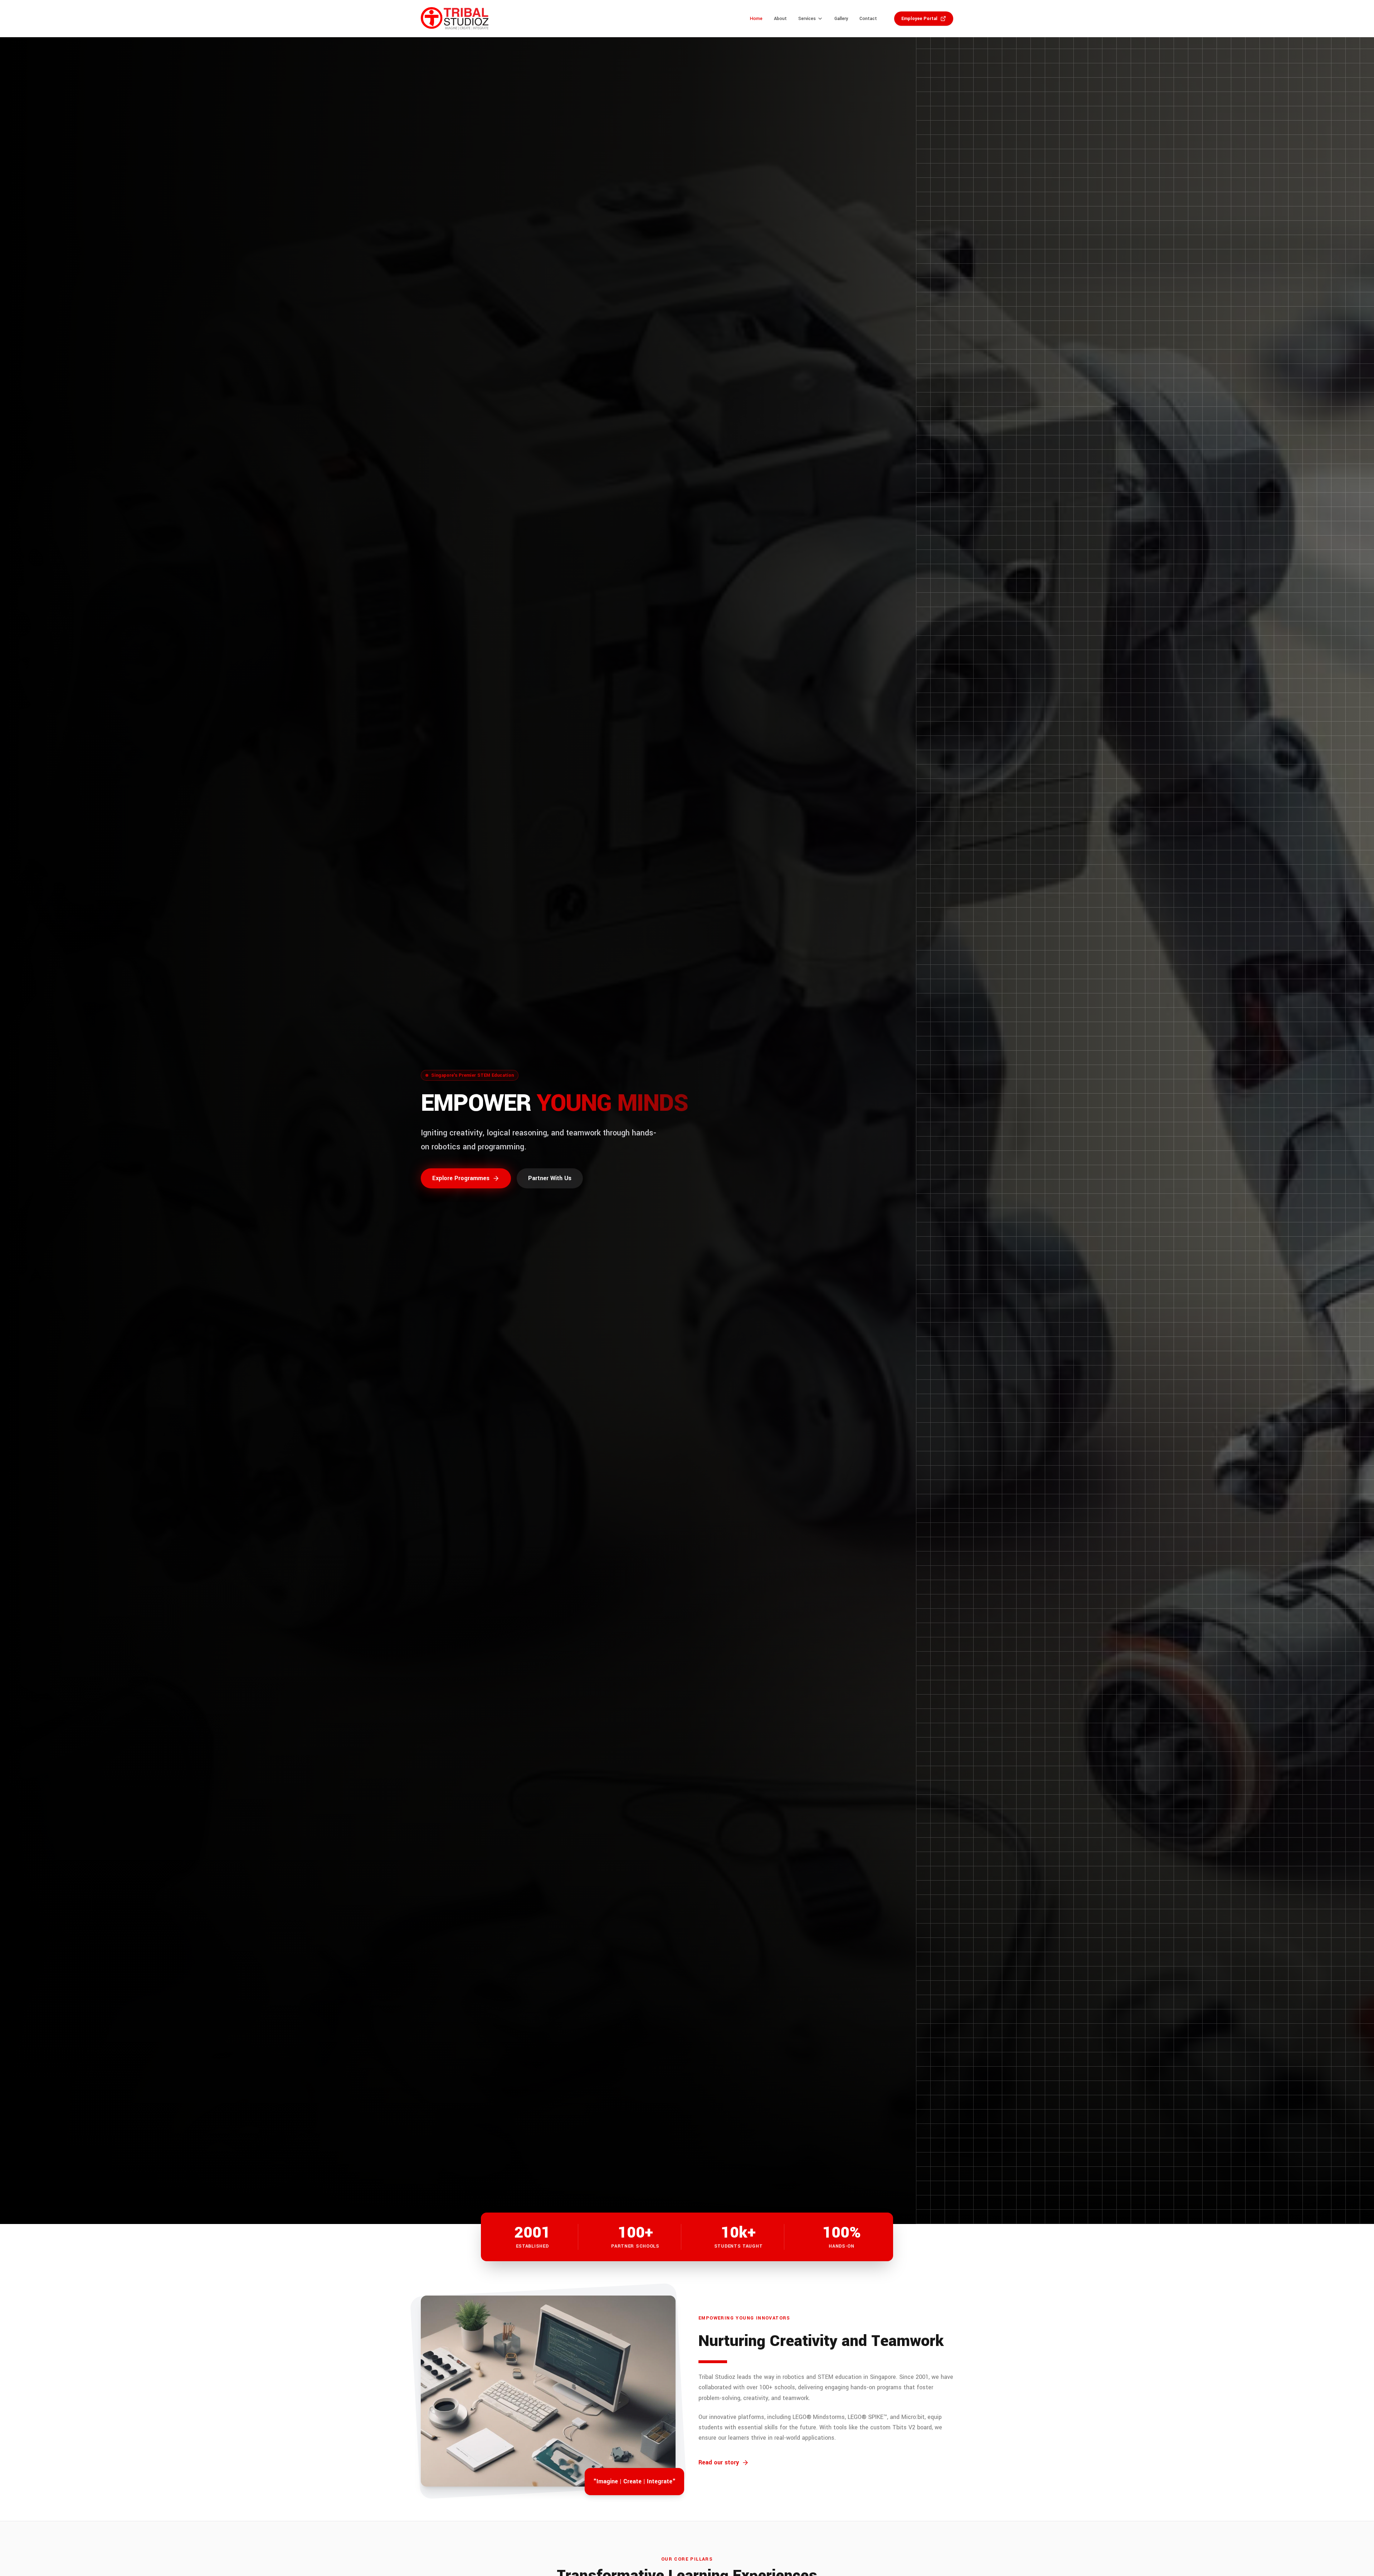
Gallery (841, 19)
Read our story (719, 2462)
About (780, 19)
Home (756, 19)
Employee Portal (919, 19)
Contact (868, 19)
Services (807, 19)
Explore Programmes (461, 1178)
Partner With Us (550, 1178)
